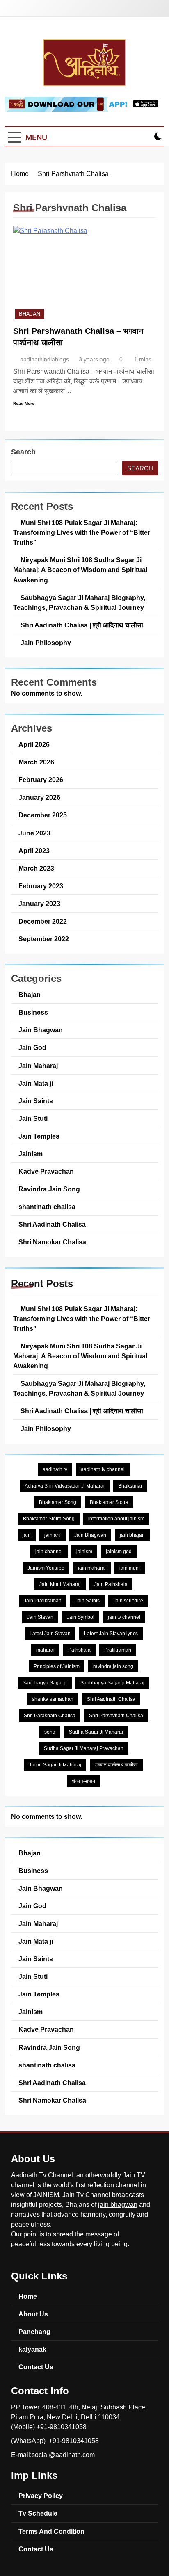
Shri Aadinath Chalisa (52, 1224)
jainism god (119, 1552)
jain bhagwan (118, 2205)
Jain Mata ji (36, 1083)
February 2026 (41, 780)
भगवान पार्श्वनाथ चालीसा (116, 1765)
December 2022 (43, 921)
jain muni (130, 1568)
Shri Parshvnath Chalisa (116, 1716)
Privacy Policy (41, 2496)
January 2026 (39, 797)
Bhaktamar (130, 1486)
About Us (33, 2314)
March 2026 (36, 762)
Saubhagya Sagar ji (45, 1683)
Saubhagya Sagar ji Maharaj (112, 1683)
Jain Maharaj (38, 1066)
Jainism (31, 1154)
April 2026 (34, 744)
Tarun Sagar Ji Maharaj (55, 1765)
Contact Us (36, 2367)
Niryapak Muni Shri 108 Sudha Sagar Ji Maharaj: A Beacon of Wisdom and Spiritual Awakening (80, 570)
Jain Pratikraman (43, 1601)
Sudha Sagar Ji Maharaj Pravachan (84, 1748)
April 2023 (34, 851)
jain (27, 1535)
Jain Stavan (40, 1617)
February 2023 (41, 886)
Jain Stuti (33, 1118)
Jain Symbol (81, 1617)
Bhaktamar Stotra (109, 1502)
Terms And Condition (51, 2531)
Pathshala (79, 1650)
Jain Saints (36, 1101)
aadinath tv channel (103, 1469)
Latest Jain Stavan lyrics (111, 1634)
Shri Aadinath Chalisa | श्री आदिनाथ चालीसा (82, 625)
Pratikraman (118, 1650)
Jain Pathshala (111, 1584)
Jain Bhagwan (41, 1030)
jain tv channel (124, 1617)
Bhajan (30, 314)
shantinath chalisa (47, 1207)
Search (23, 452)
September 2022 (44, 939)
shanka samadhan (53, 1699)
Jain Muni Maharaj (60, 1584)
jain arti (53, 1535)
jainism (84, 1552)
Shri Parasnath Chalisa (50, 1716)
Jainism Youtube (46, 1568)
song (50, 1732)
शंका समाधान (83, 1781)
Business (33, 1012)
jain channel (49, 1552)
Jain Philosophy (46, 643)
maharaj (45, 1650)
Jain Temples (39, 1136)
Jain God (32, 1047)
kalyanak (32, 2349)
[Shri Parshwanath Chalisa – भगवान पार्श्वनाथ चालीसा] (84, 274)
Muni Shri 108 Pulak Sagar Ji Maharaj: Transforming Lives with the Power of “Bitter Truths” (82, 532)
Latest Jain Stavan (50, 1634)
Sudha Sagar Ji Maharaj (96, 1732)
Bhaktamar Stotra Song (49, 1519)
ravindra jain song (113, 1666)
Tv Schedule (38, 2513)
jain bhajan (132, 1535)
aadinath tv (55, 1469)
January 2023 (39, 904)
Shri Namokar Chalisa (52, 1242)
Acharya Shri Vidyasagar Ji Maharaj (65, 1486)
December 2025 (43, 815)
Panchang (34, 2332)
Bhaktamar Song (58, 1502)
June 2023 (34, 833)
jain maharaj (92, 1568)
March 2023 (36, 868)
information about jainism (116, 1519)
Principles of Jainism (57, 1666)
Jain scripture (128, 1601)
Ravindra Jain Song (49, 1189)
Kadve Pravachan (46, 1171)
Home (28, 2296)
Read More (24, 403)
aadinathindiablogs (45, 359)
